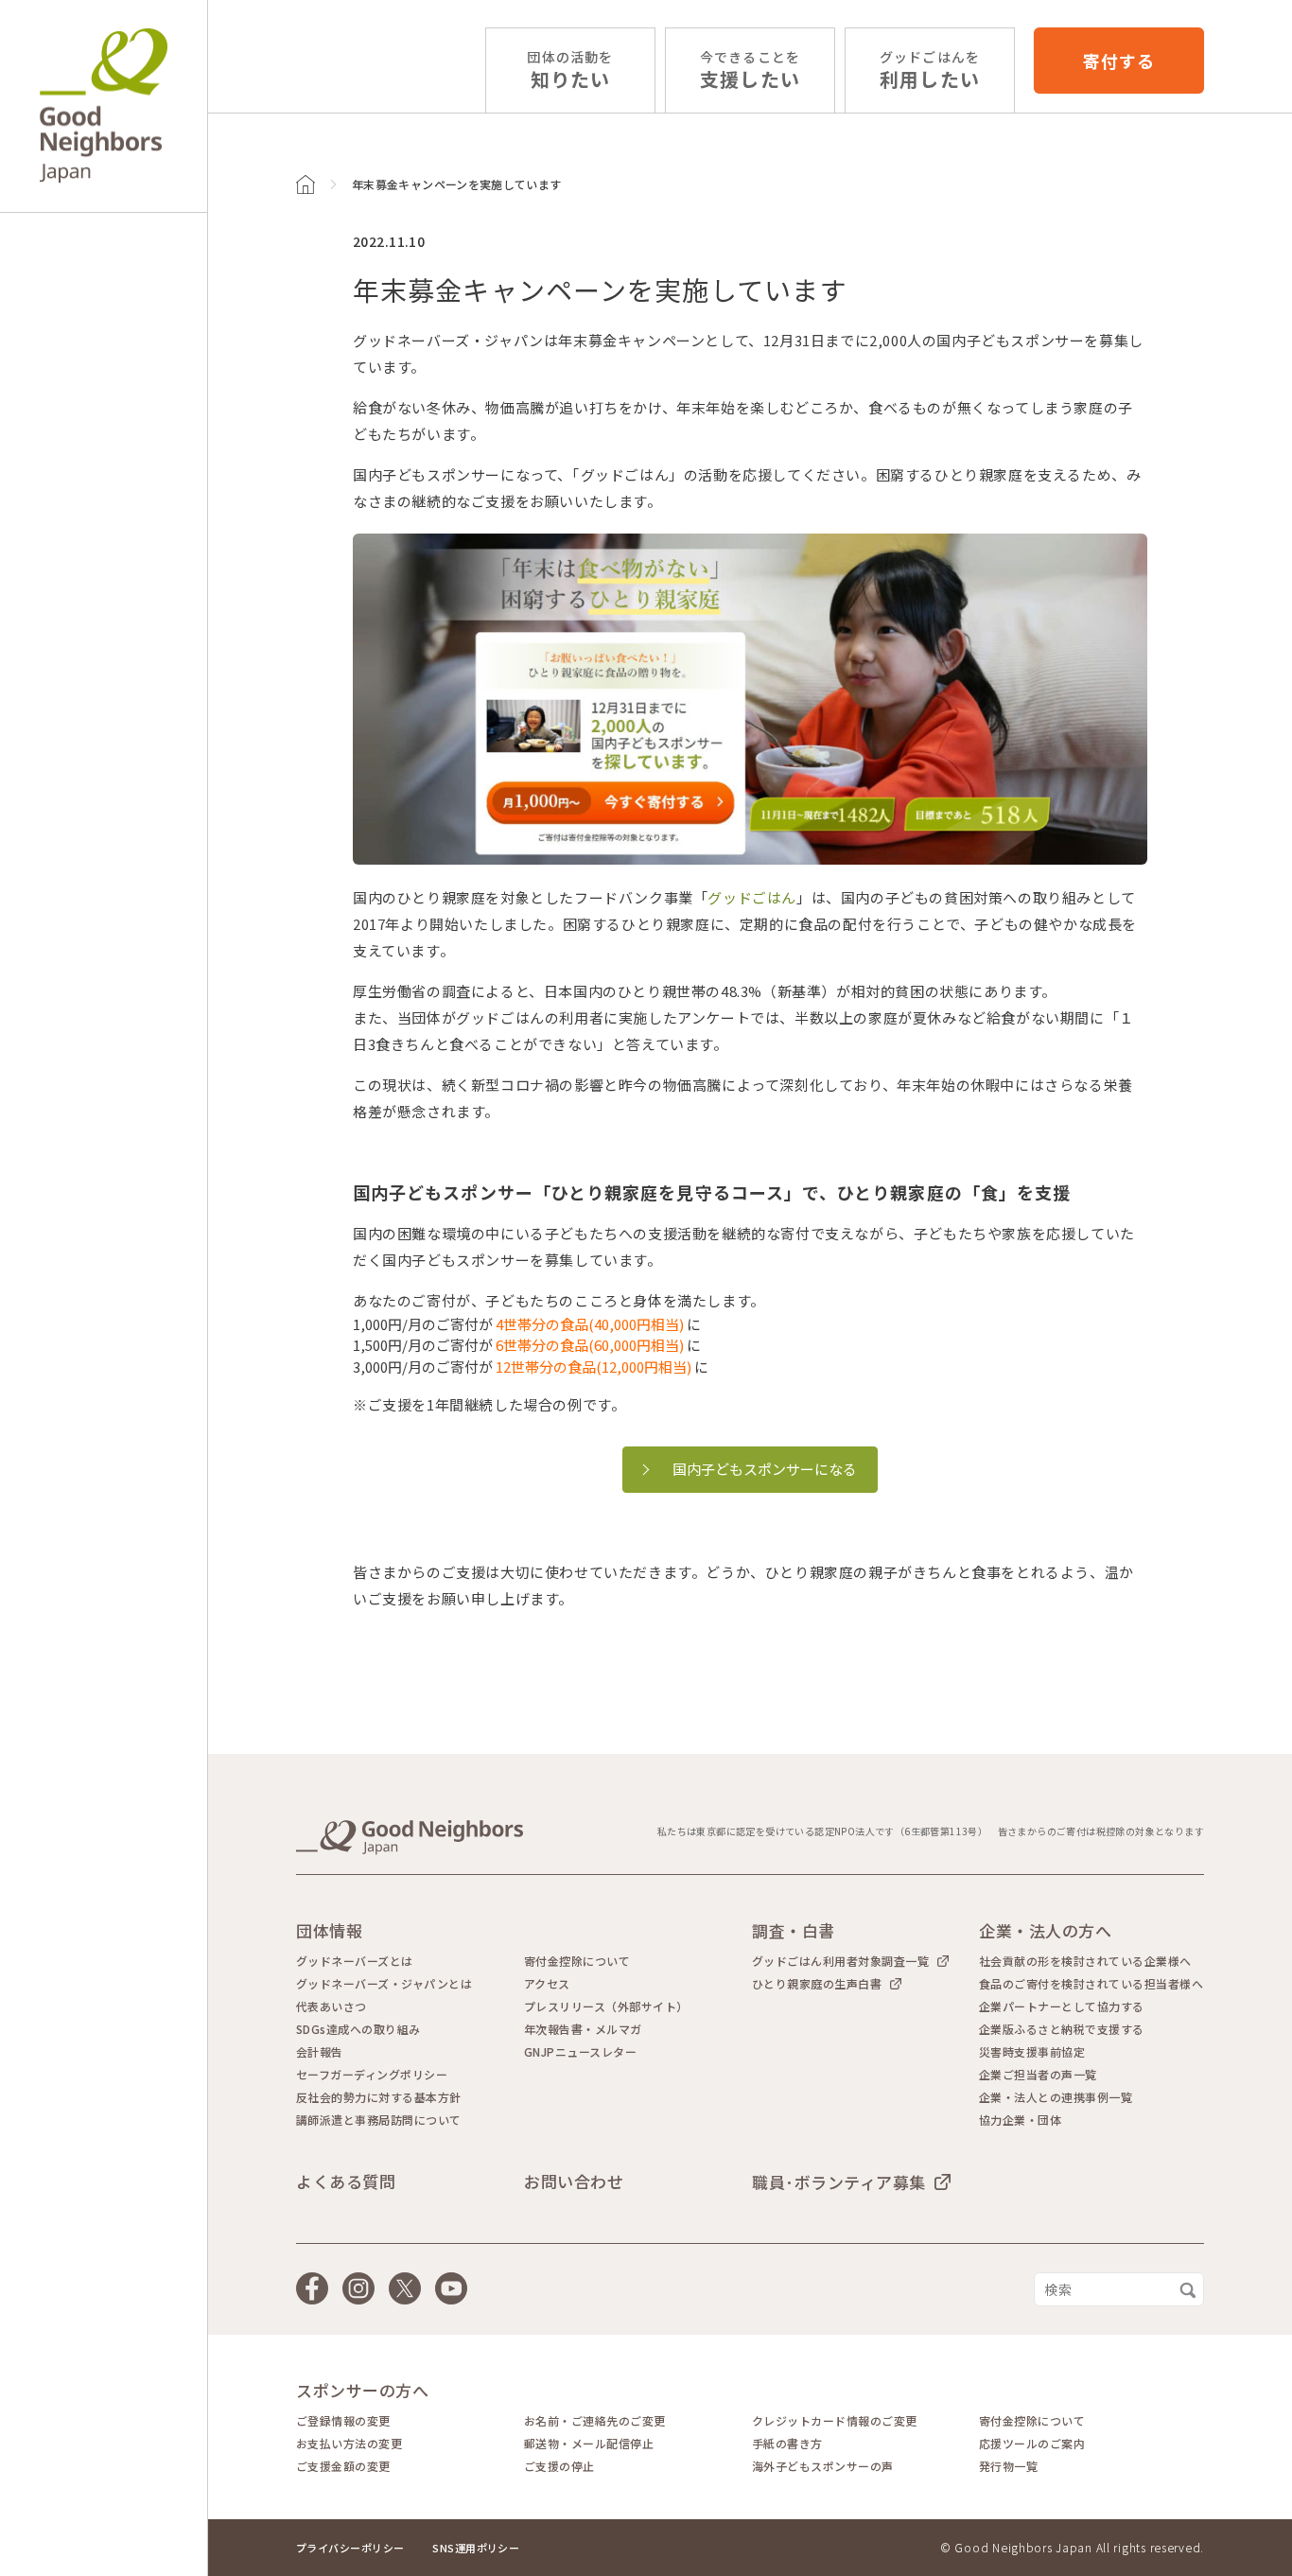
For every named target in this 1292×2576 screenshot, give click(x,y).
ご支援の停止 (559, 2466)
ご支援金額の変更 (343, 2466)
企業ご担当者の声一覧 (1038, 2075)
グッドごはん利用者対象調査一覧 (840, 1961)
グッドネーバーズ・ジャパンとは (384, 1984)
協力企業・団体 (1020, 2120)
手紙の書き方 (787, 2444)
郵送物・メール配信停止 (589, 2444)
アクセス (547, 1984)
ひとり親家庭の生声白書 (817, 1983)
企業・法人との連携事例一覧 (1056, 2097)
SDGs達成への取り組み (358, 2029)
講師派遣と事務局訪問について (379, 2120)
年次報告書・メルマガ (583, 2029)
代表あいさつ (332, 2006)
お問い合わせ (574, 2181)
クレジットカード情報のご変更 (835, 2421)
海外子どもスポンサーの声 (823, 2466)
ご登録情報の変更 (343, 2421)
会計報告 (320, 2052)
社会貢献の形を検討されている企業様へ (1085, 1961)
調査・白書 (794, 1930)
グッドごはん (752, 897)
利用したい (930, 70)
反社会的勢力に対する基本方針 (379, 2097)
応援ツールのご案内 (1032, 2444)
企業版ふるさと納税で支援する (1062, 2029)
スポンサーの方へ (362, 2390)
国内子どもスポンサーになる (765, 1469)
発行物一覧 (1008, 2466)
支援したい (750, 70)
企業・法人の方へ (1045, 1930)
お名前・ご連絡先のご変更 (595, 2421)
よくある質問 (346, 2181)
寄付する (1119, 61)
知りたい (570, 70)
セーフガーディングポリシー (372, 2075)
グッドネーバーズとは (355, 1961)
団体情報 (329, 1930)
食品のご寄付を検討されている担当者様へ (1091, 1984)
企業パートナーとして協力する (1062, 2006)
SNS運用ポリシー (476, 2548)
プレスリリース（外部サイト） (606, 2006)
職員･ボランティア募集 (839, 2182)
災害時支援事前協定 (1032, 2052)
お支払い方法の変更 (349, 2444)
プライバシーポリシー (350, 2548)
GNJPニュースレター (580, 2052)
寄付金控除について (577, 1961)
